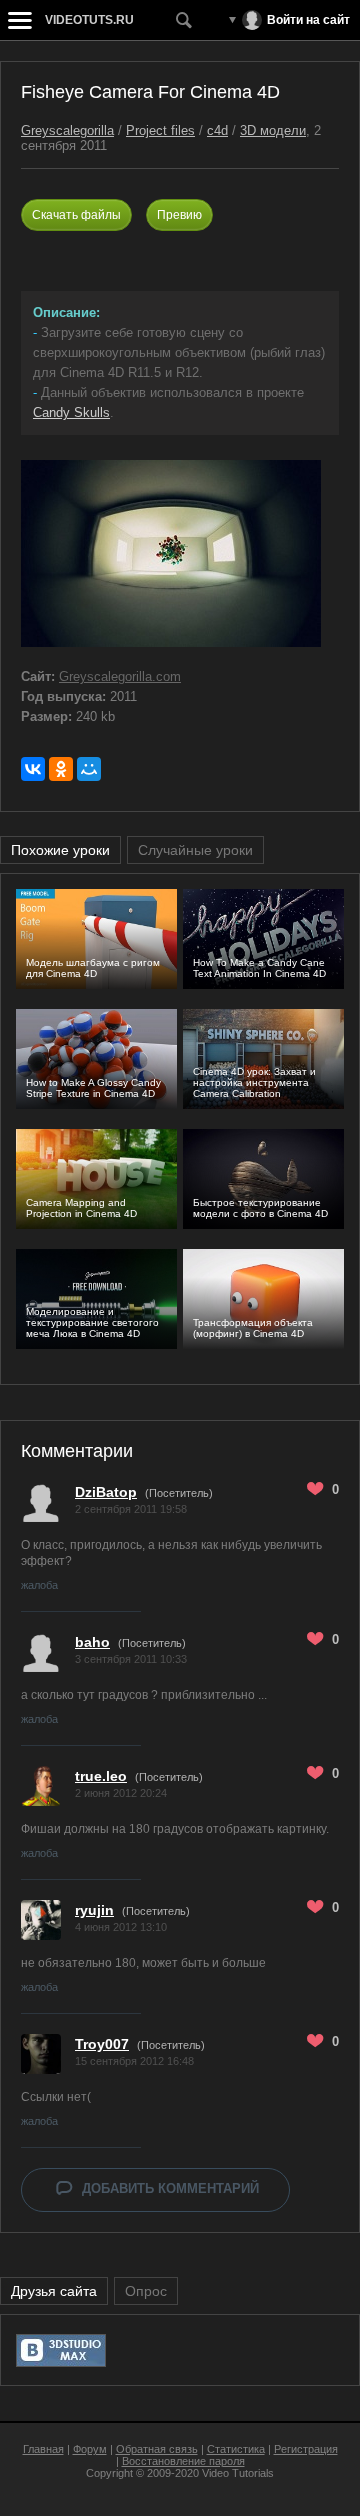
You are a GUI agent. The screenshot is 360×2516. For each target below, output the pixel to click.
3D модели (273, 130)
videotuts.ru (89, 20)
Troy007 (102, 2044)
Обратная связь (157, 2449)
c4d (217, 130)
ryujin (94, 1910)
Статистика (236, 2449)
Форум (90, 2449)
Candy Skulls (71, 412)
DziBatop (106, 1492)
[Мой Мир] (89, 769)
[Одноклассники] (61, 769)
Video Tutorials (238, 2473)
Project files (160, 130)
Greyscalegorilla (67, 130)
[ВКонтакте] (33, 769)
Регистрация (306, 2449)
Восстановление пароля (183, 2461)
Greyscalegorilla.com (120, 676)
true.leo (101, 1776)
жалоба (39, 1585)
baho (92, 1642)
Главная (43, 2449)
